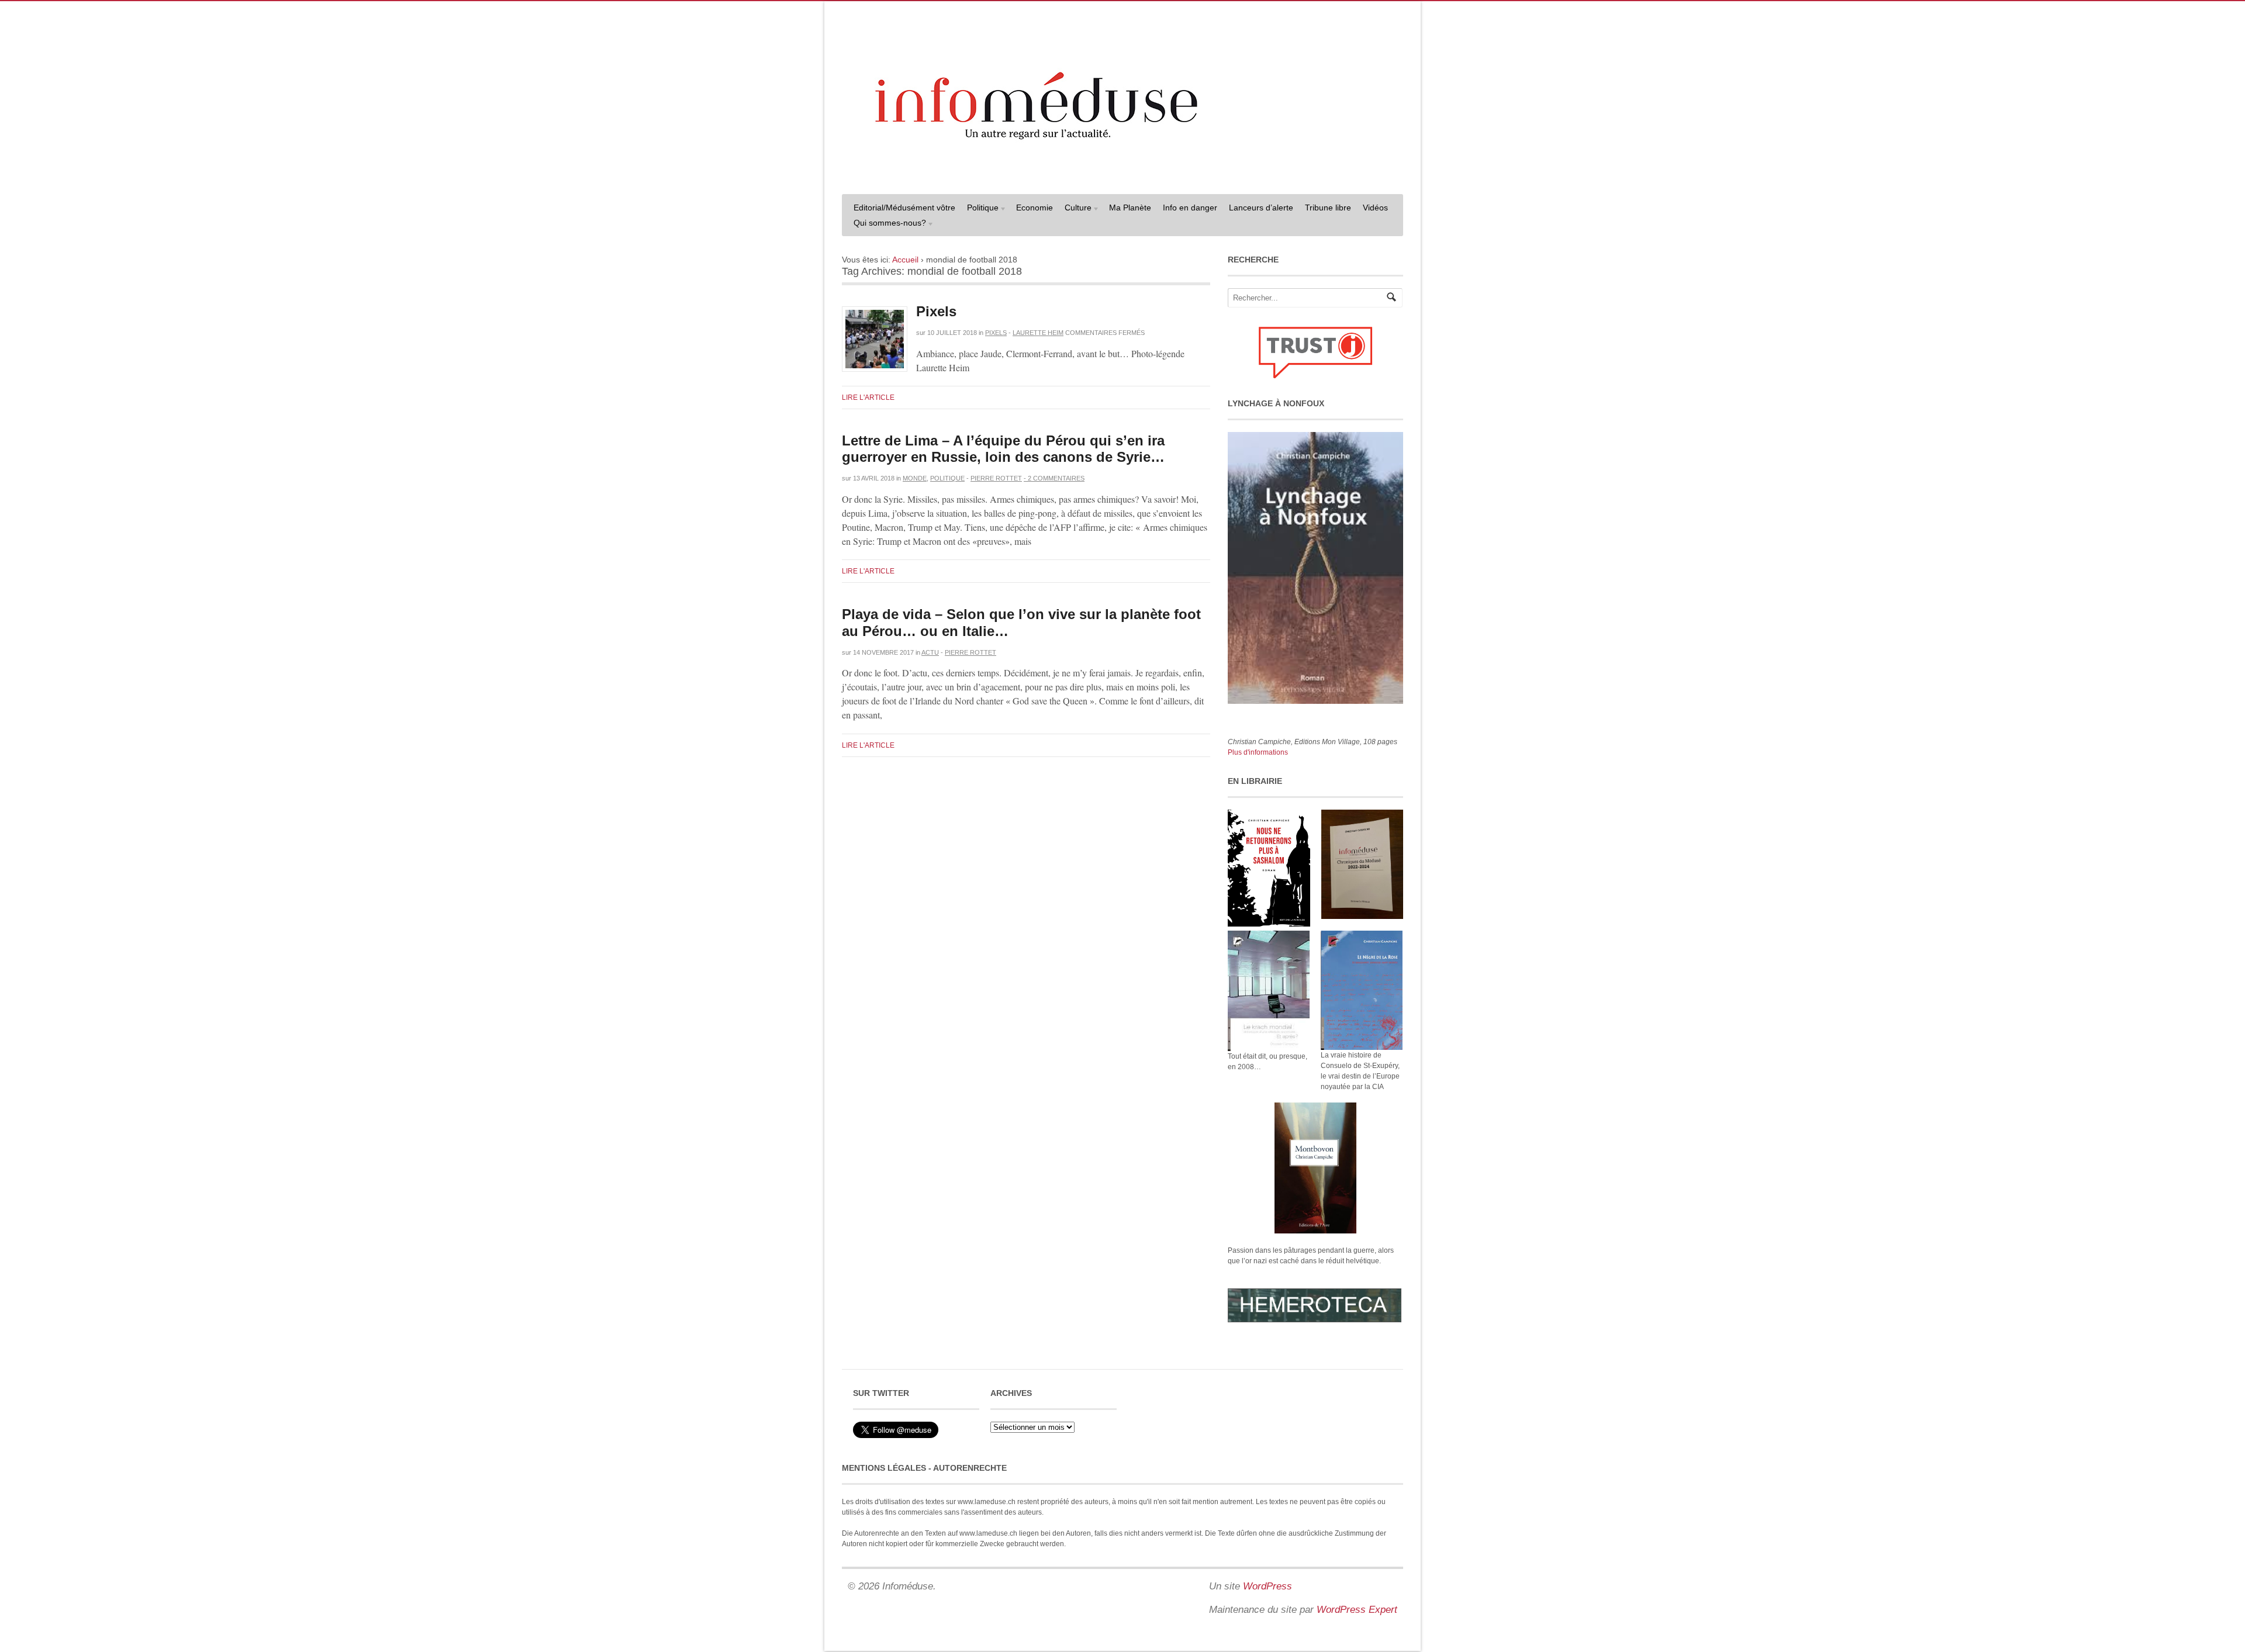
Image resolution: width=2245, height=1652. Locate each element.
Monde (915, 478)
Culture (1075, 209)
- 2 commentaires (1054, 478)
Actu (930, 652)
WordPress (1267, 1586)
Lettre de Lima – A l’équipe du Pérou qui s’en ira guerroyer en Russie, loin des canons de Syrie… (1003, 449)
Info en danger (1190, 208)
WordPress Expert (1357, 1610)
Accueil (905, 260)
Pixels (936, 311)
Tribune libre (1328, 208)
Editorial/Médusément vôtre (904, 208)
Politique (980, 209)
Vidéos (1375, 208)
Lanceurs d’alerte (1261, 208)
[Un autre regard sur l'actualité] (1122, 174)
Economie (1035, 208)
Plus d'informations (1258, 752)
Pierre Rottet (996, 478)
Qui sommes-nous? (887, 224)
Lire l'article (868, 398)
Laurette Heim (1038, 333)
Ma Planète (1130, 208)
